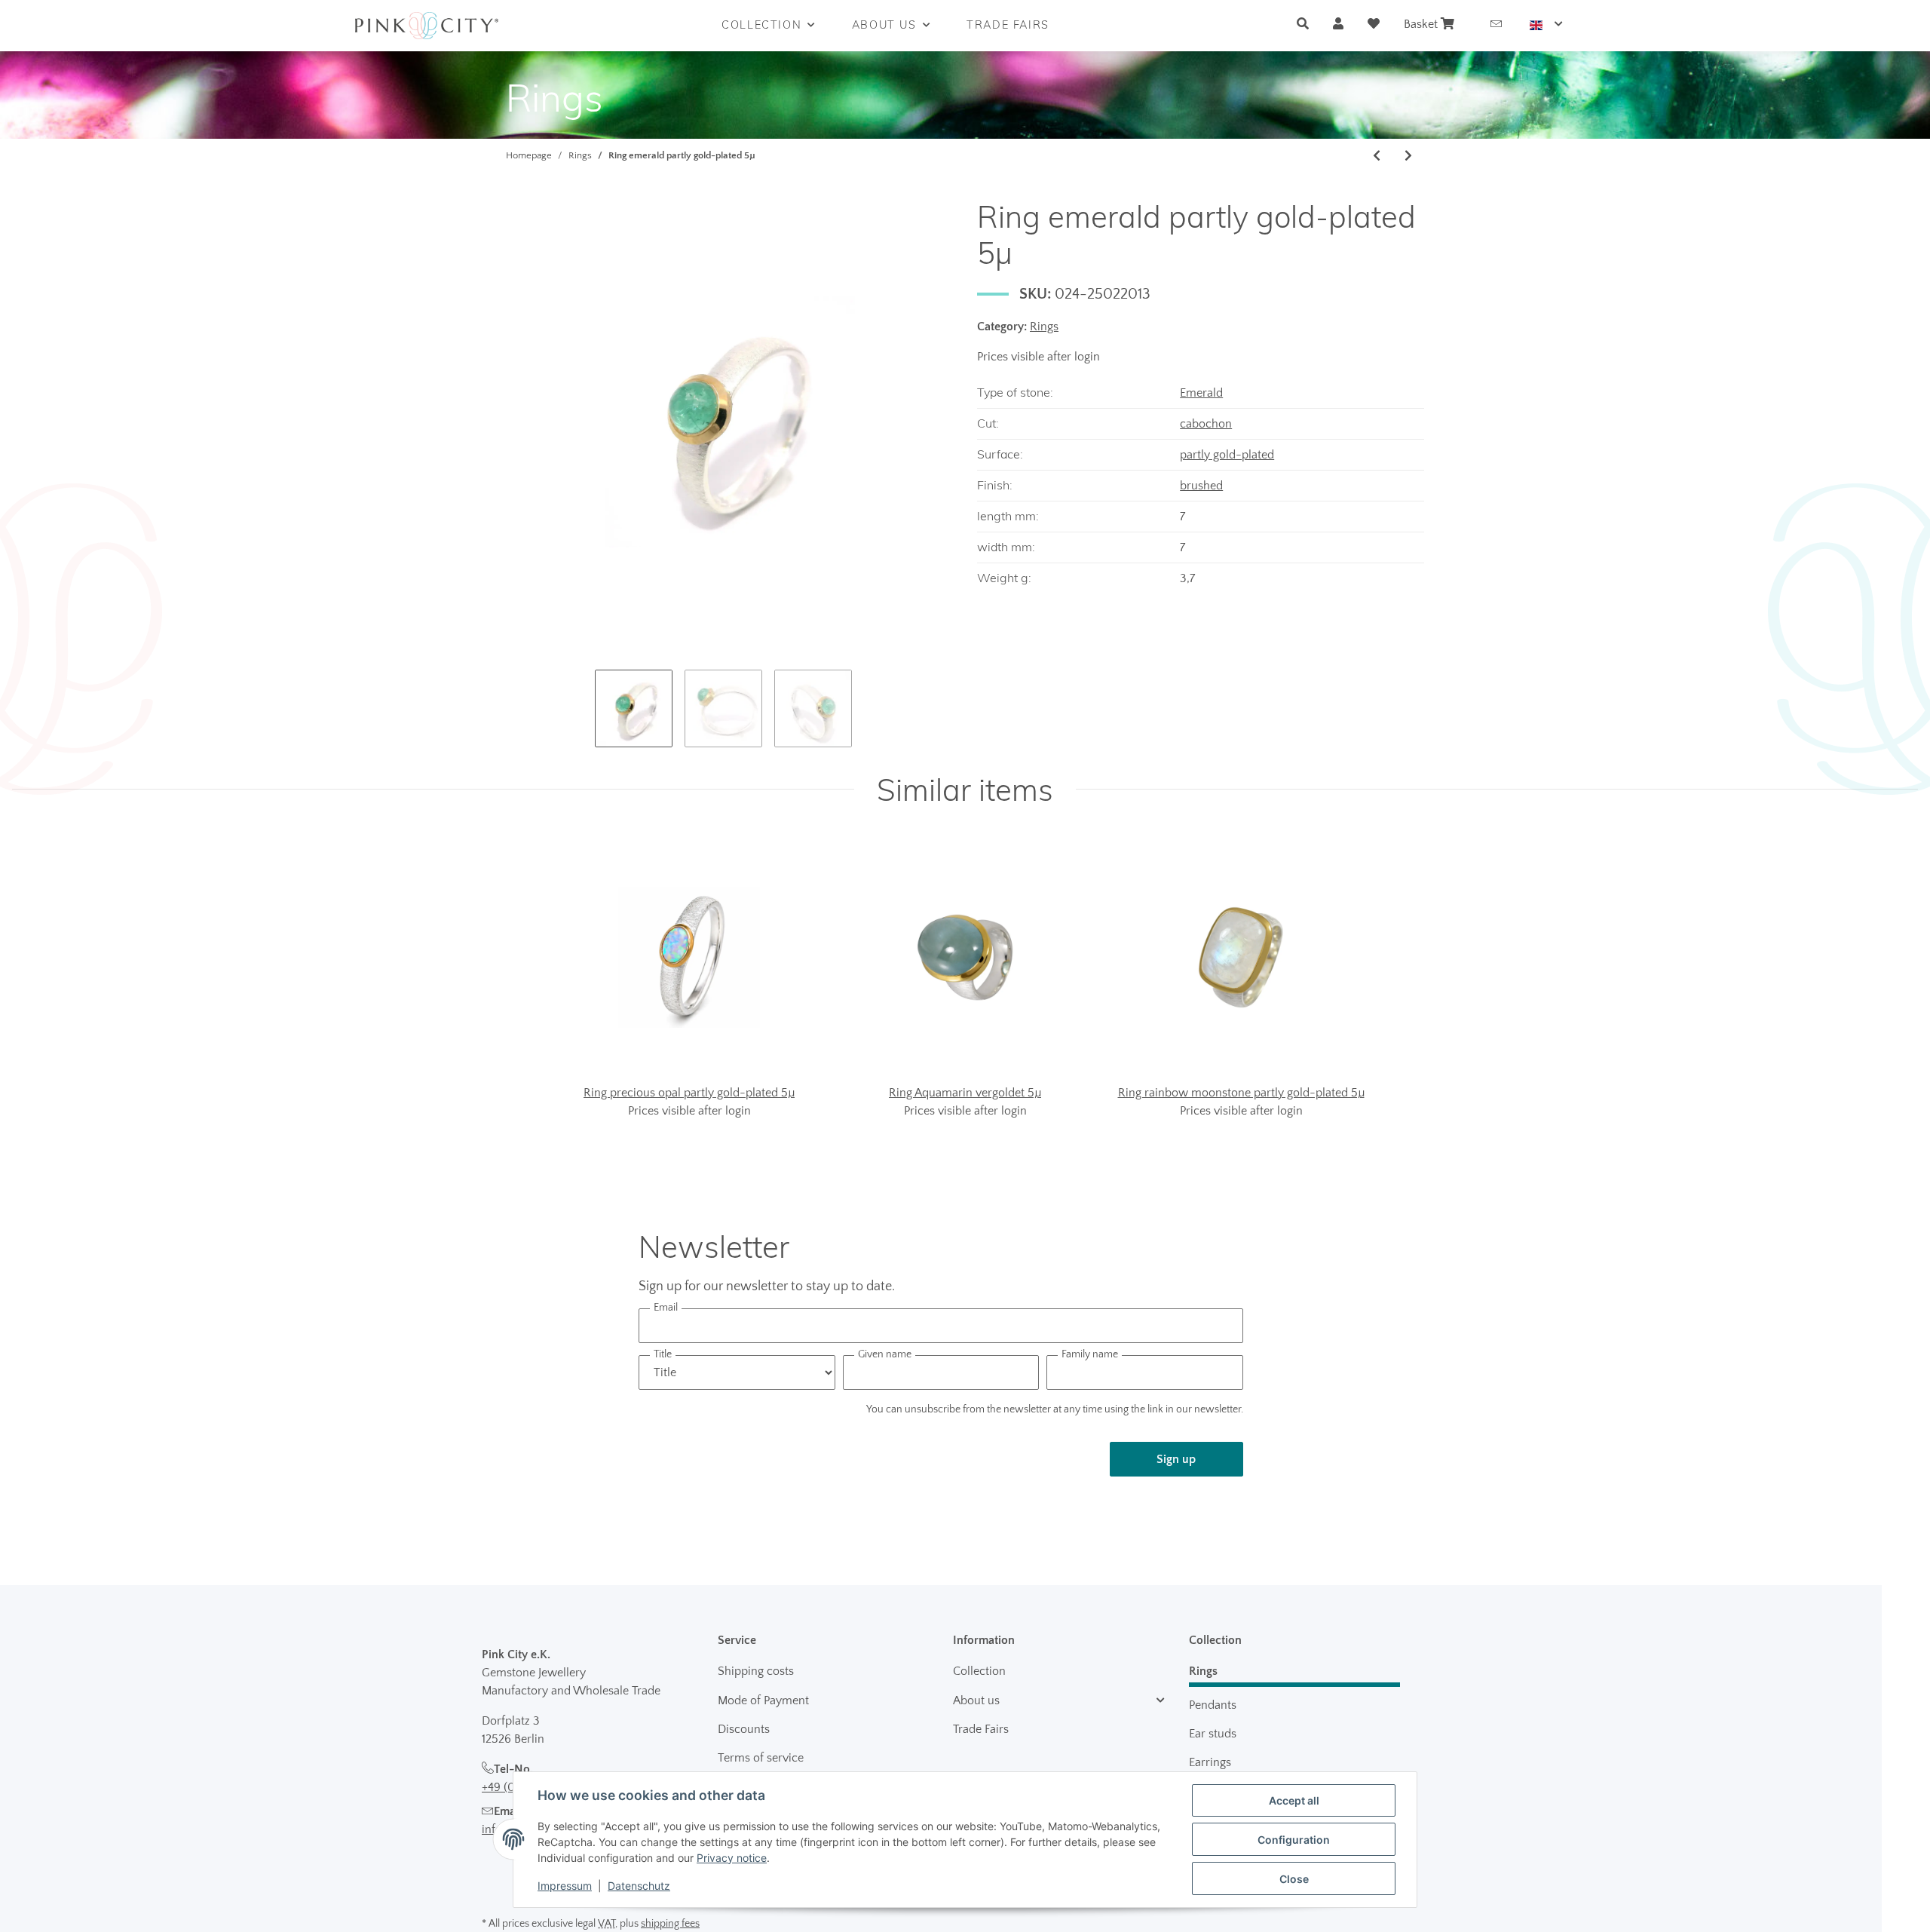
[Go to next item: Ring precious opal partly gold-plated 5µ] (1408, 156)
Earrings (1210, 1762)
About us (976, 1700)
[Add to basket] (518, 190)
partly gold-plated (1227, 455)
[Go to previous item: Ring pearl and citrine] (1377, 156)
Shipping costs (756, 1671)
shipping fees (670, 1924)
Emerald (1201, 393)
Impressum (565, 1886)
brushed (1201, 486)
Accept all (1294, 1800)
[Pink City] (427, 26)
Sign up (1176, 1459)
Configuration (1294, 1840)
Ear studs (1213, 1734)
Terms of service (761, 1758)
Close (1294, 1879)
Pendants (1213, 1705)
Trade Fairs (981, 1729)
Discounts (744, 1729)
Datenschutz (639, 1886)
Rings (1044, 327)
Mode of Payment (763, 1700)
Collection (979, 1671)
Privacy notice (732, 1858)
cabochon (1206, 424)
